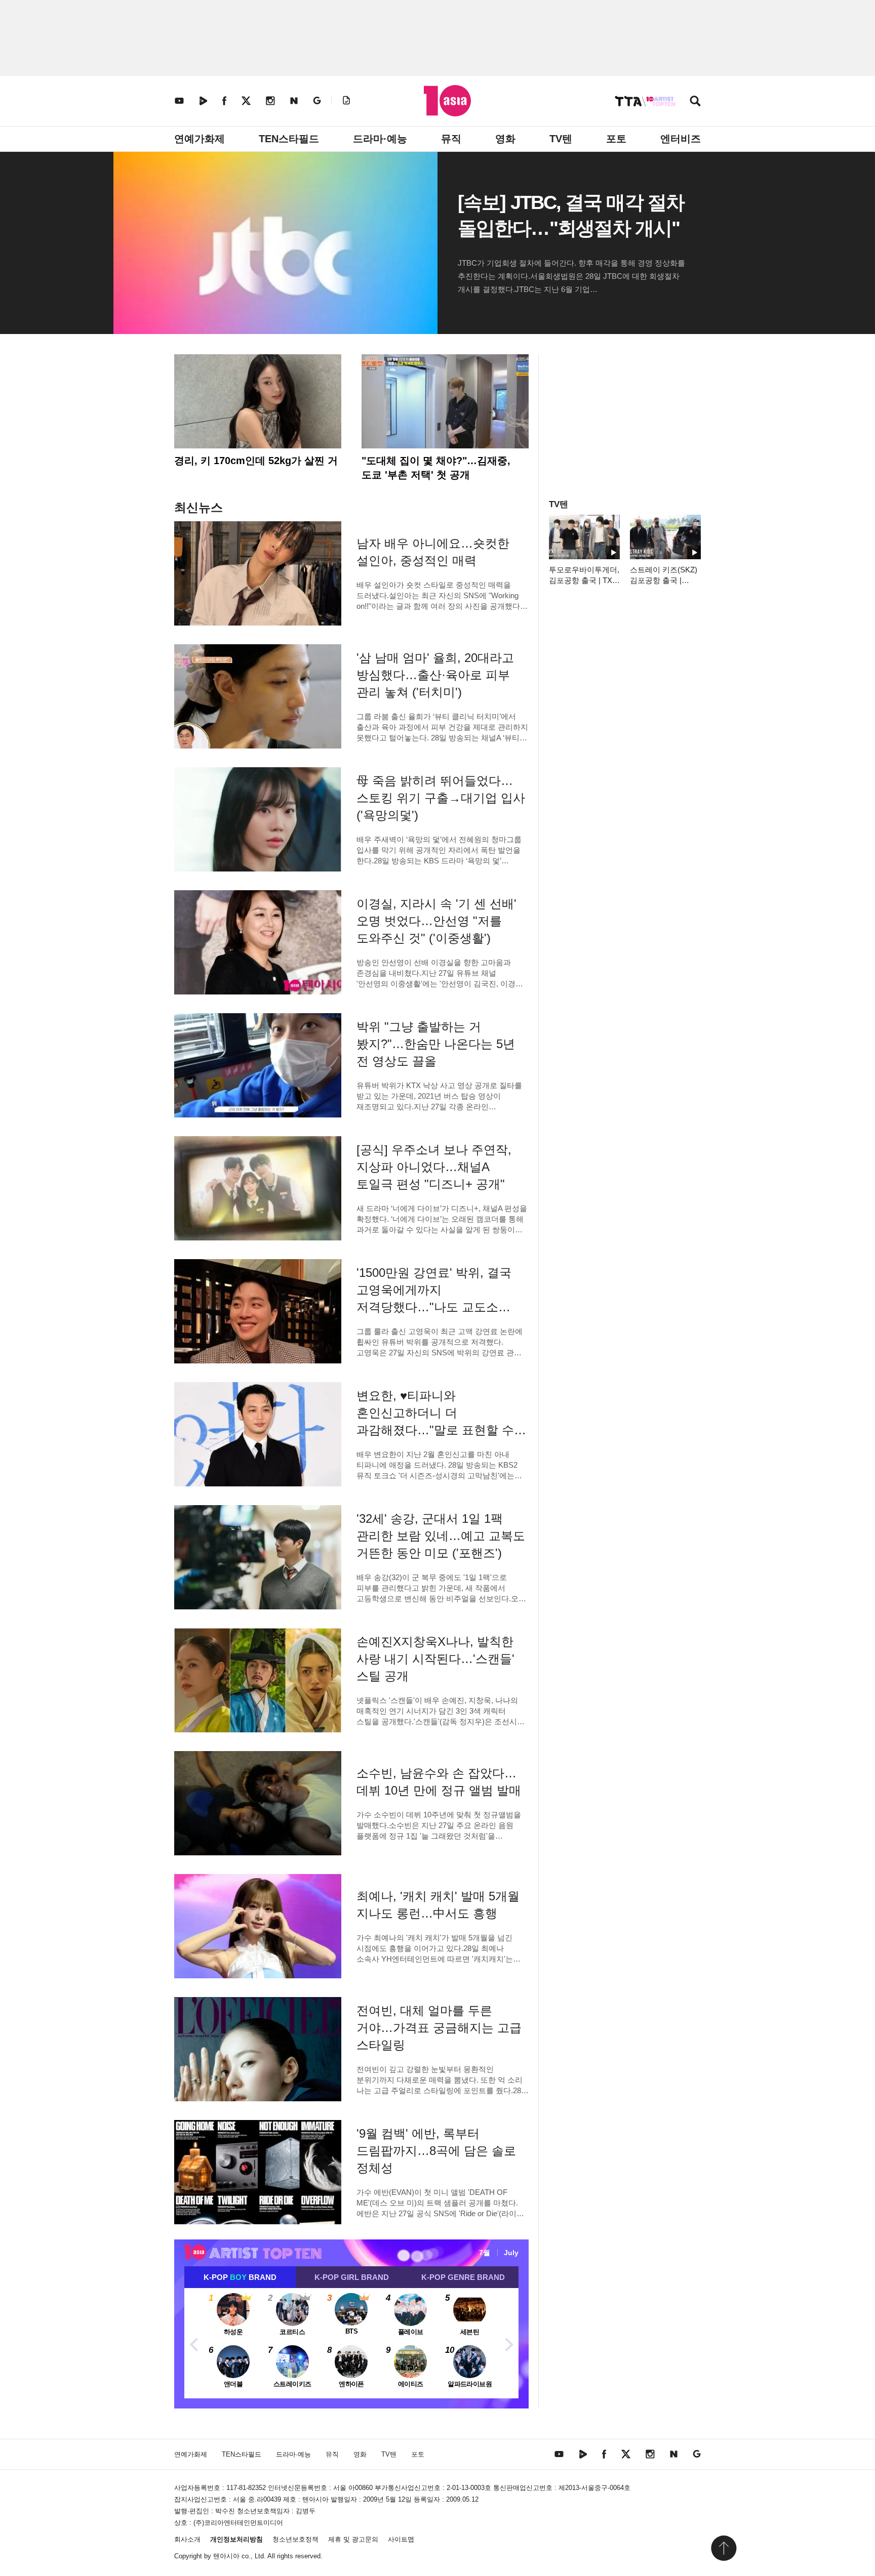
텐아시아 (226, 2556)
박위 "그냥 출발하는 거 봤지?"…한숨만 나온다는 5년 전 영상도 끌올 (436, 1044)
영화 (505, 139)
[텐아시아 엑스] (246, 100)
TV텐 (561, 139)
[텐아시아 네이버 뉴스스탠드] (294, 100)
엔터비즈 (681, 139)
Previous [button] (194, 2343)
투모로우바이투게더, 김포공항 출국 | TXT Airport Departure (584, 580)
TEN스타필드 (289, 139)
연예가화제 (200, 139)
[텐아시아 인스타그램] (270, 100)
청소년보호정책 (295, 2539)
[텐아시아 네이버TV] (203, 100)
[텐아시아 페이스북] (224, 100)
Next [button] (508, 2343)
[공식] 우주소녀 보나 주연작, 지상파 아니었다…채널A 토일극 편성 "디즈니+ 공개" (434, 1167)
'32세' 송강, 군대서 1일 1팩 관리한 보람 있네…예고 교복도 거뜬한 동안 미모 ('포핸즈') (441, 1536)
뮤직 (451, 139)
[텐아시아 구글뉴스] (317, 100)
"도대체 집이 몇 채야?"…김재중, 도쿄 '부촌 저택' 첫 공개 (436, 468)
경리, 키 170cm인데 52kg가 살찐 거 (256, 461)
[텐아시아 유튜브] (179, 100)
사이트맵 (401, 2539)
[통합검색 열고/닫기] (695, 102)
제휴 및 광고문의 (353, 2539)
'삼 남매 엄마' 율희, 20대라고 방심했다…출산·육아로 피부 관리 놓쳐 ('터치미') (435, 675)
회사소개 (187, 2539)
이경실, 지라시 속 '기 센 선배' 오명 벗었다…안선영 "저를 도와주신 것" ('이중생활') (436, 921)
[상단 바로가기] (724, 2548)
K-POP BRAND (240, 2277)
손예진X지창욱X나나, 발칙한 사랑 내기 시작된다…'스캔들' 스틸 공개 (435, 1659)
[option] (351, 2343)
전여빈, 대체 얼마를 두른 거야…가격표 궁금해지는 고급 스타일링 (439, 2028)
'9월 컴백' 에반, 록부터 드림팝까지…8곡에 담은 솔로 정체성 (436, 2151)
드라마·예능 (380, 139)
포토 (616, 139)
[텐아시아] (447, 101)
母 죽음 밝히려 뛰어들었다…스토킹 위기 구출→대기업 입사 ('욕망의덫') (441, 798)
